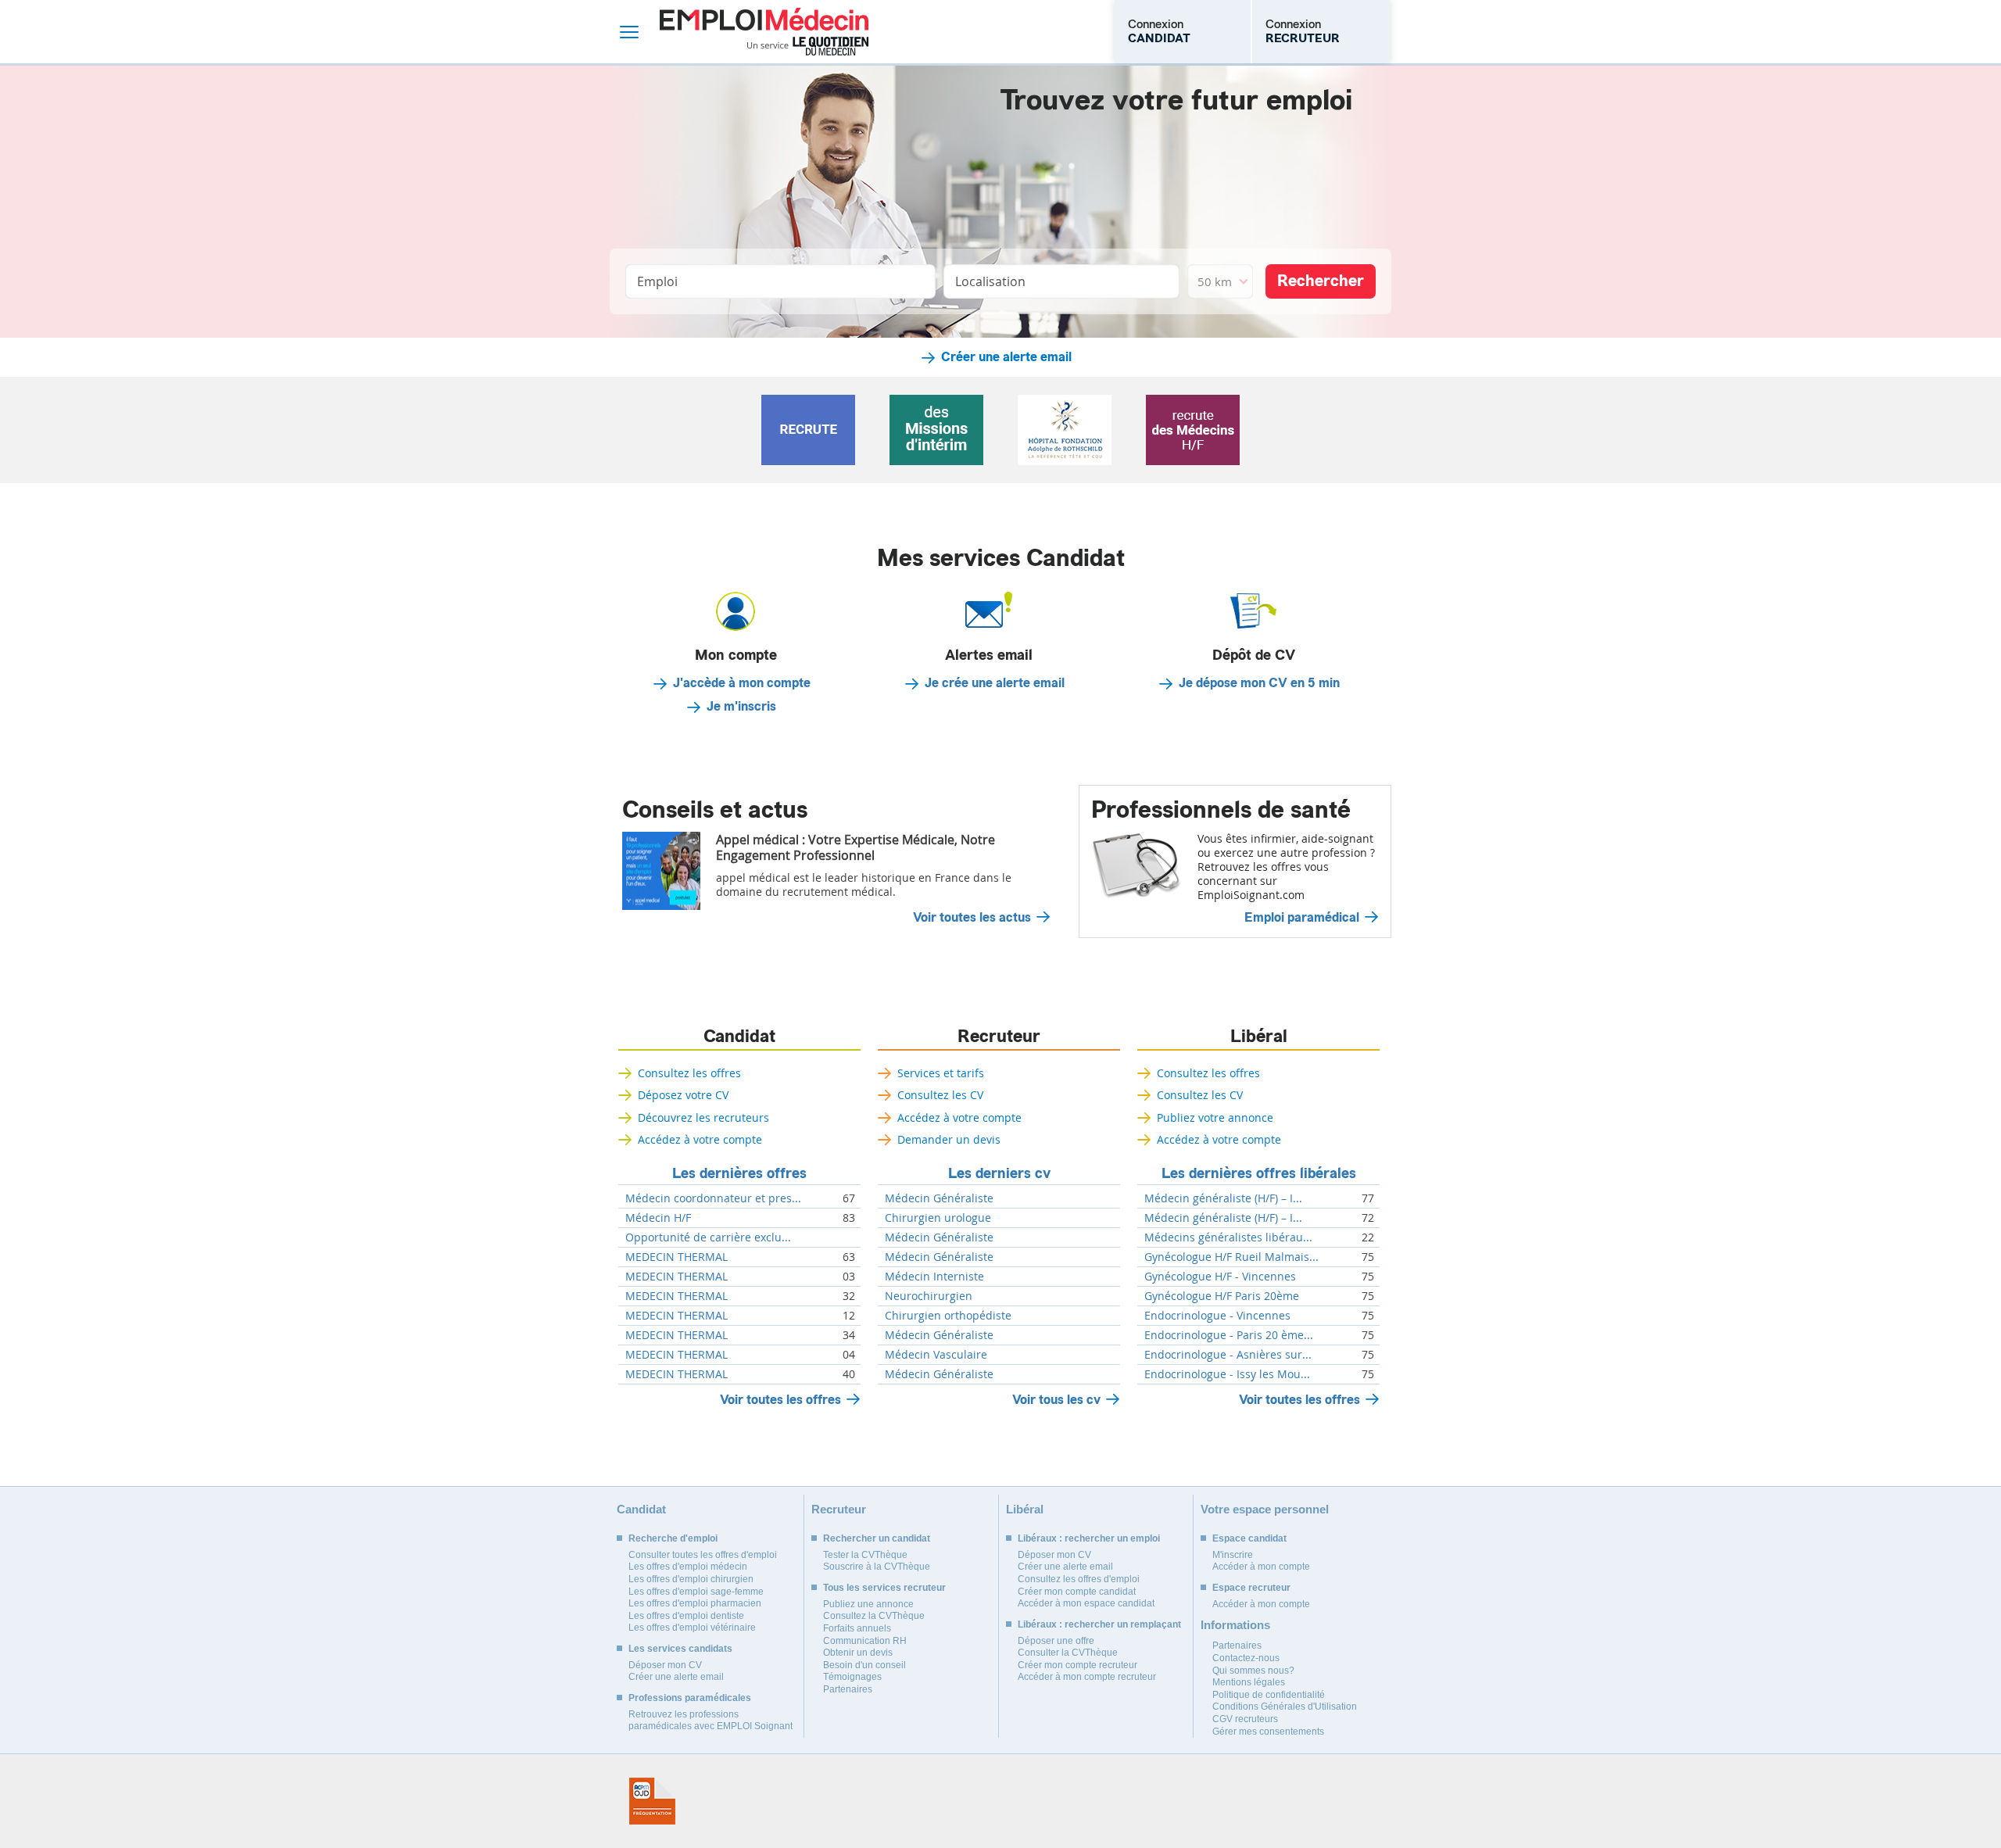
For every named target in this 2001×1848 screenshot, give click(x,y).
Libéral (1259, 1037)
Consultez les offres (689, 1073)
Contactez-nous (1246, 1658)
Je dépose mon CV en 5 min (1259, 683)
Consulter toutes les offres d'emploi (703, 1555)
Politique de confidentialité (1269, 1695)
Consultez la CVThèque (874, 1616)
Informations (1235, 1625)
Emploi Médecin (764, 32)
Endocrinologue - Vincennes (1217, 1316)
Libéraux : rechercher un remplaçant (1099, 1624)
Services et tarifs (941, 1073)
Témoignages (852, 1677)
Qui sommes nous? (1253, 1671)
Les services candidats (680, 1649)
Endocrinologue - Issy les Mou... (1227, 1374)
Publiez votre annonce (1215, 1117)
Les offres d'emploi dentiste (686, 1616)
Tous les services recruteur (884, 1588)
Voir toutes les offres (780, 1400)
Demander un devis (949, 1139)
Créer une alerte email (1006, 357)
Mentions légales (1249, 1682)
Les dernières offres (739, 1173)
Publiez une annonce (868, 1604)
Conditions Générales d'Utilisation (1285, 1707)
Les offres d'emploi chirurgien (691, 1579)
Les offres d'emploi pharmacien (695, 1603)
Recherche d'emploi (673, 1538)
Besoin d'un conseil (864, 1665)
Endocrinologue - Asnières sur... (1228, 1355)
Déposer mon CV (665, 1665)
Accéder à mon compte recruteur (1087, 1677)
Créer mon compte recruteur (1077, 1665)
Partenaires (848, 1689)
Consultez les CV (940, 1095)
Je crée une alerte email (995, 683)
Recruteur (999, 1037)
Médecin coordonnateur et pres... (713, 1198)
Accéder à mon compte (1261, 1567)
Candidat (739, 1037)
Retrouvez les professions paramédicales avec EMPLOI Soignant (711, 1721)
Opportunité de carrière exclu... (708, 1237)
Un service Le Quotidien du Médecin (808, 46)
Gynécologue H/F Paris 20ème (1222, 1296)
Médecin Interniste (934, 1277)
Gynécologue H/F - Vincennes (1220, 1277)
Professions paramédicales (690, 1698)
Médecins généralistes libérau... (1228, 1237)
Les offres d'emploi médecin (688, 1567)
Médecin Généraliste (939, 1198)
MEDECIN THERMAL (677, 1257)
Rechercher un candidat (877, 1538)
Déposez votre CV (683, 1095)
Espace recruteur (1251, 1588)
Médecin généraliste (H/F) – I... (1223, 1198)
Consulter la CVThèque (1068, 1653)
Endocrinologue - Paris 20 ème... (1229, 1335)
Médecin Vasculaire (936, 1355)
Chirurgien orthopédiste (948, 1316)
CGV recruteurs (1245, 1719)
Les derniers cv (999, 1173)
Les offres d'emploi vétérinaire (692, 1628)
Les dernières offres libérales (1259, 1173)
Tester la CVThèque (865, 1555)
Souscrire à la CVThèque (877, 1567)
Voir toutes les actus (972, 918)
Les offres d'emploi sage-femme (696, 1592)
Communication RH (865, 1641)
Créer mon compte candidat (1077, 1592)
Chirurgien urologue (938, 1218)
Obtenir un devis (858, 1653)
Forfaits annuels (857, 1628)
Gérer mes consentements (1268, 1732)
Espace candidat (1249, 1538)
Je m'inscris (741, 707)
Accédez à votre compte (700, 1139)
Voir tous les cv (1056, 1400)
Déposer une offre (1056, 1641)
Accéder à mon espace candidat (1086, 1603)
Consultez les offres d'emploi (1079, 1579)
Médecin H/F (658, 1218)
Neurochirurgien (929, 1296)
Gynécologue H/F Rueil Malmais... (1231, 1257)
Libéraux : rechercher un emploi (1089, 1538)
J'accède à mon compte (742, 683)
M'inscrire (1233, 1555)
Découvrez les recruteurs (703, 1117)
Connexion (1159, 31)
